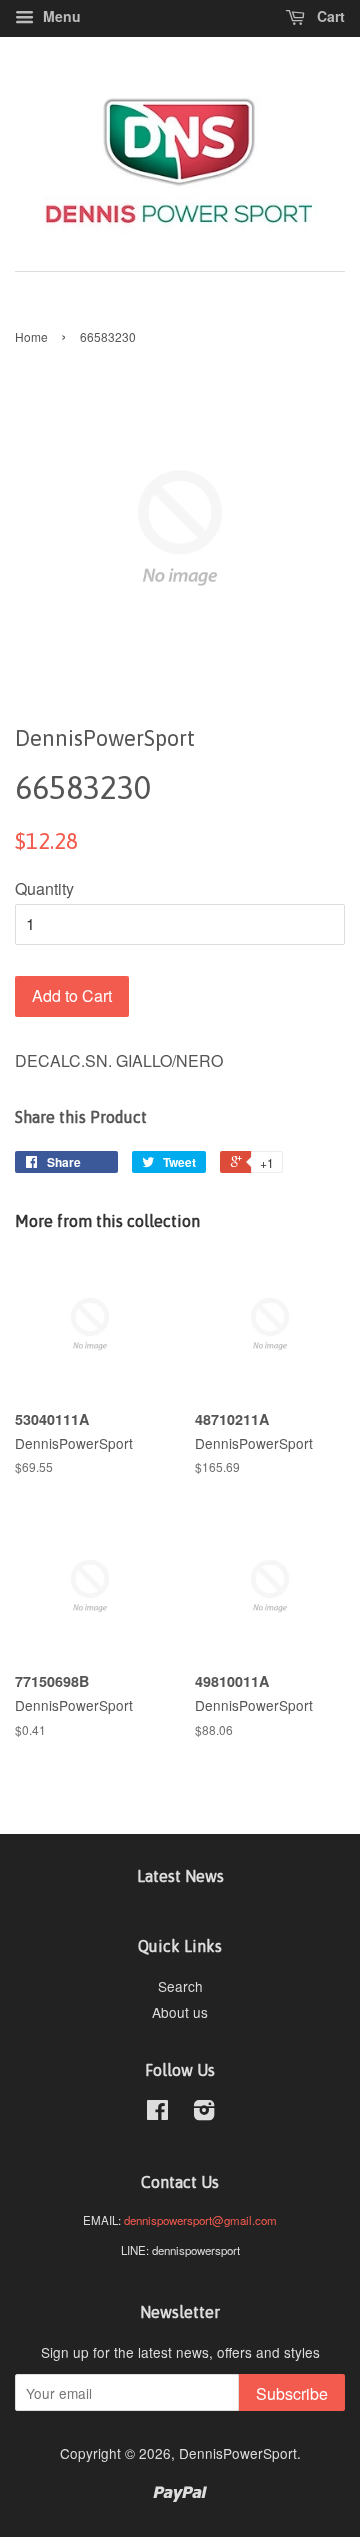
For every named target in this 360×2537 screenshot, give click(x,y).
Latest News (180, 1876)
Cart (329, 16)
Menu (60, 16)
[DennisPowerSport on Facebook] (157, 2113)
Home (31, 336)
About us (180, 2012)
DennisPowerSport (238, 2453)
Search (180, 1986)
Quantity (44, 888)
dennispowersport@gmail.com (200, 2220)
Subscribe (292, 2393)
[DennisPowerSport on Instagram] (204, 2113)
